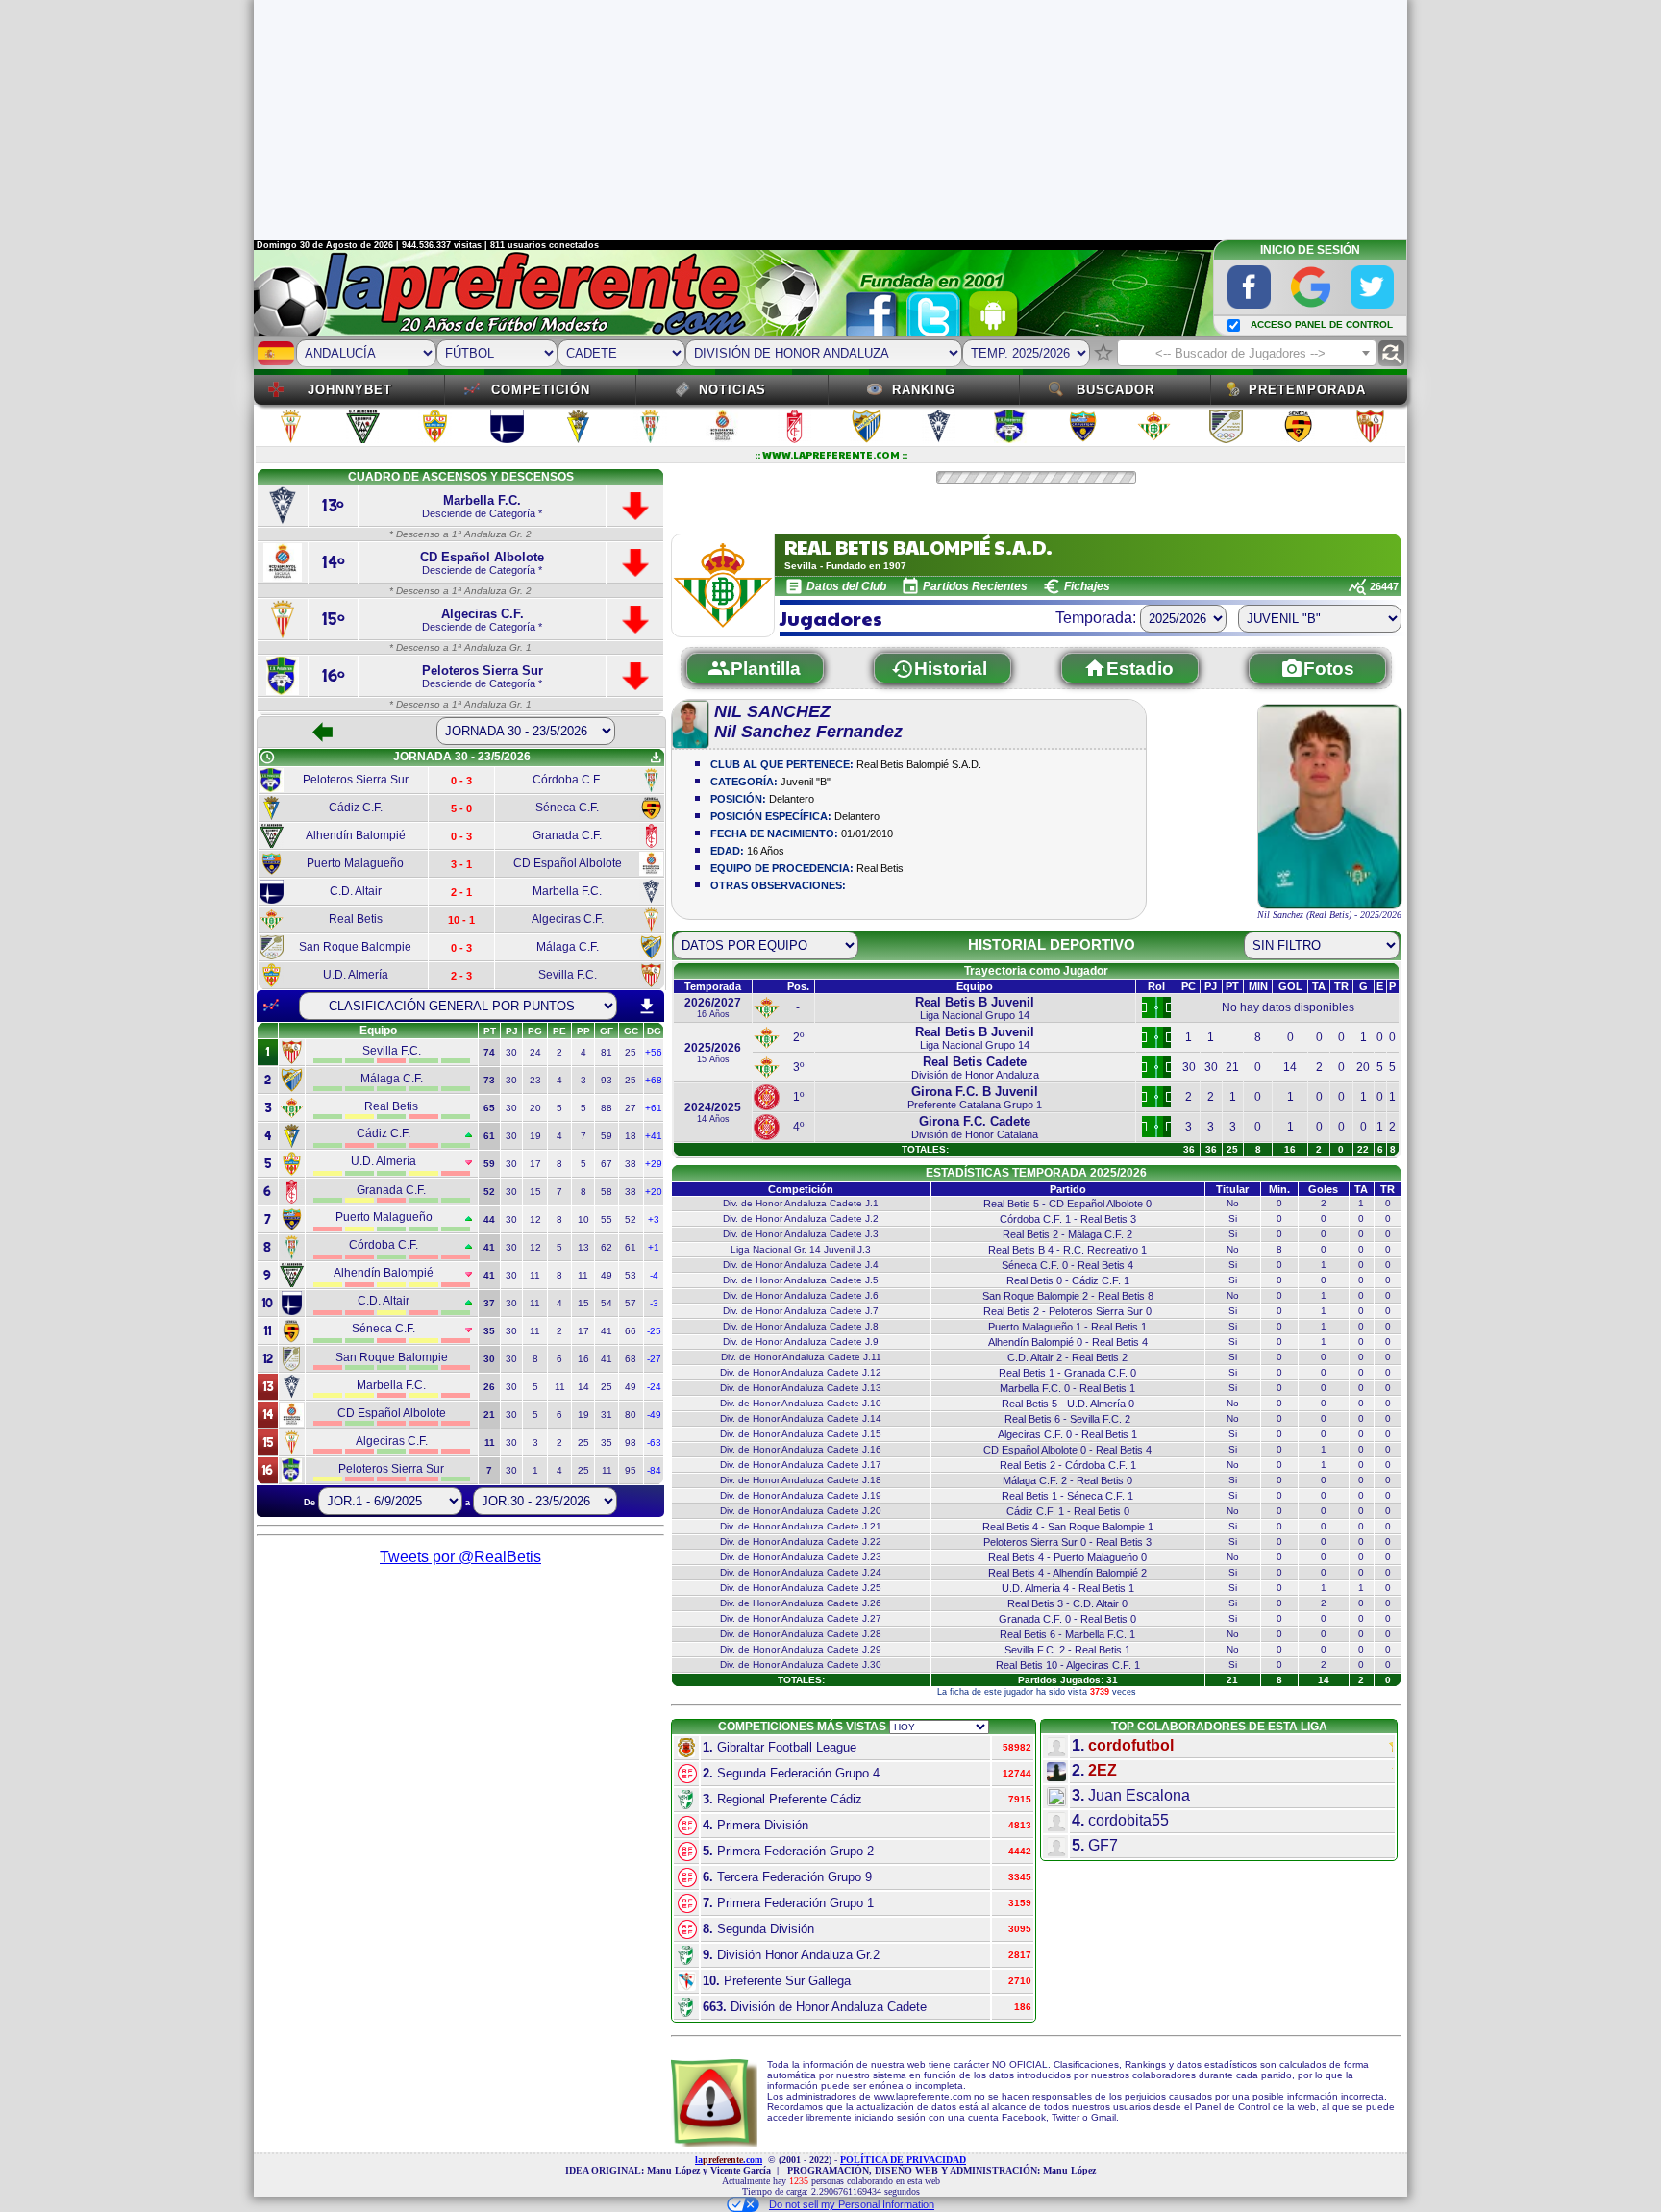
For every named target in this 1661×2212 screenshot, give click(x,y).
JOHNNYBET (350, 390)
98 (631, 1442)
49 (607, 1275)
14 (583, 1387)
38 (631, 1164)
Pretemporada (1307, 390)
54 (607, 1303)
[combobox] (1247, 353)
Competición (541, 390)
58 (607, 1192)
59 (607, 1136)
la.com (729, 2160)
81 (607, 1052)
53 (631, 1275)
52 (631, 1219)
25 (631, 1052)
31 (607, 1415)
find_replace (1391, 353)
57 (631, 1303)
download (647, 1007)
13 (583, 1247)
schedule (267, 758)
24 (535, 1052)
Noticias (732, 390)
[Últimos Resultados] (271, 1006)
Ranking (924, 390)
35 (607, 1442)
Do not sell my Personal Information (852, 2204)
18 (631, 1136)
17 (535, 1164)
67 (607, 1164)
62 (607, 1247)
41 (607, 1331)
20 (535, 1108)
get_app (656, 758)
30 (511, 1052)
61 (631, 1247)
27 (631, 1108)
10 (583, 1219)
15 (535, 1192)
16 (583, 1359)
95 (631, 1470)
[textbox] (1247, 354)
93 (607, 1080)
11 (535, 1275)
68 (631, 1359)
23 (535, 1080)
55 (607, 1219)
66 (631, 1331)
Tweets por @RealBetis (460, 1557)
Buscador (1116, 390)
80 (631, 1415)
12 (535, 1219)
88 (607, 1108)
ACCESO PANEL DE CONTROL (1322, 324)
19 (535, 1136)
